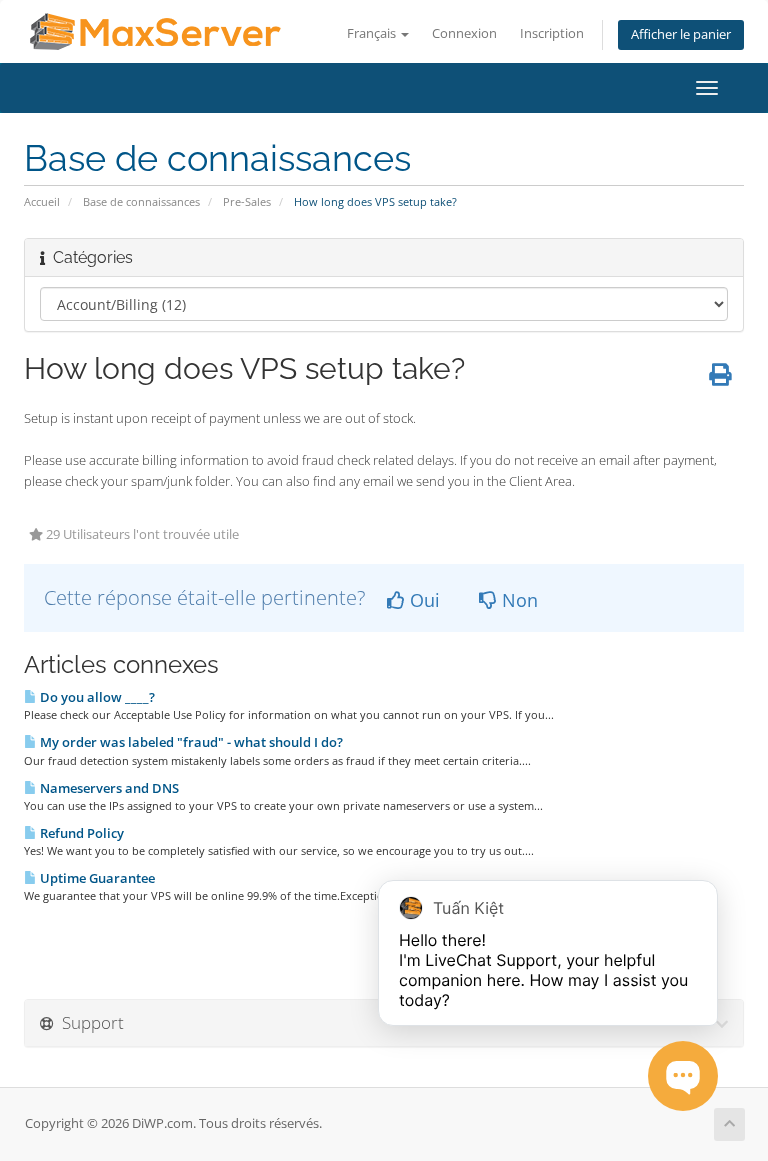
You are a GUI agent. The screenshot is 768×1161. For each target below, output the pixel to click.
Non (517, 600)
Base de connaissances (141, 201)
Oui (422, 600)
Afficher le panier (681, 34)
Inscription (552, 33)
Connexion (464, 33)
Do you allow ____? (96, 697)
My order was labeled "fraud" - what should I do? (190, 742)
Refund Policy (80, 833)
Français (373, 33)
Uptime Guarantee (96, 878)
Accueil (42, 201)
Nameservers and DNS (108, 788)
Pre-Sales (247, 201)
